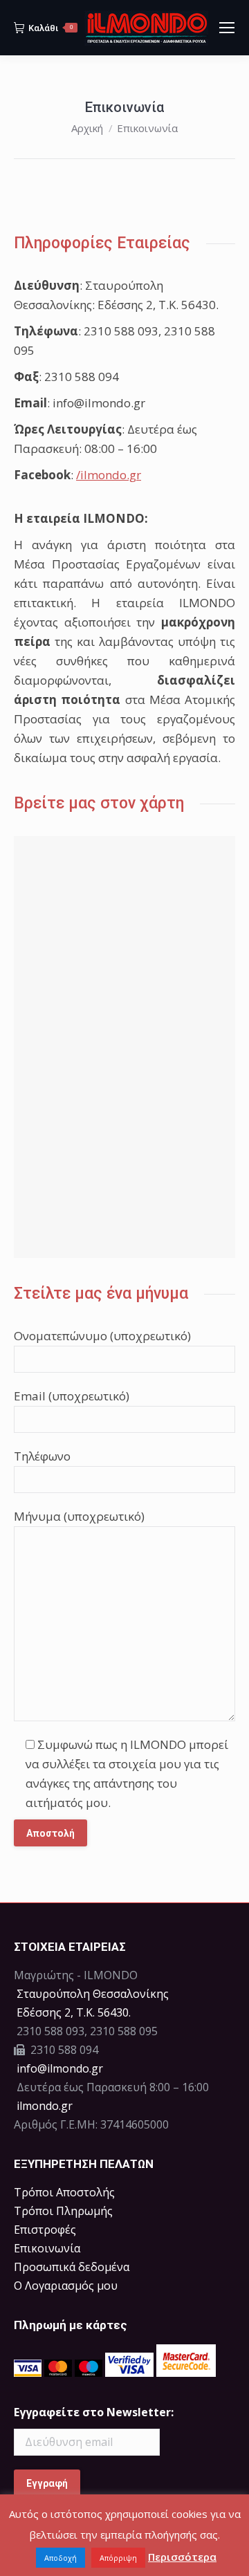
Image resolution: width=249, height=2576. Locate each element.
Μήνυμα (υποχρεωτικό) (79, 1516)
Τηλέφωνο (42, 1456)
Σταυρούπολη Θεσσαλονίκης (93, 1994)
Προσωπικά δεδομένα (72, 2267)
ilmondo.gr (43, 2106)
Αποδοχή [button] (61, 2558)
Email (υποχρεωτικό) (72, 1396)
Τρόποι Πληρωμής (63, 2211)
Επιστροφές (45, 2230)
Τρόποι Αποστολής (64, 2192)
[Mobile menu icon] (227, 28)
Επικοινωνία (47, 2248)
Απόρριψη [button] (118, 2558)
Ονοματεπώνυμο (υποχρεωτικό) (102, 1336)
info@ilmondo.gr (60, 2068)
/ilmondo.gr (109, 475)
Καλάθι (50, 28)
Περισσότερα (182, 2557)
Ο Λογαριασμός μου (66, 2286)
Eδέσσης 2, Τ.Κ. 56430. (74, 2012)
